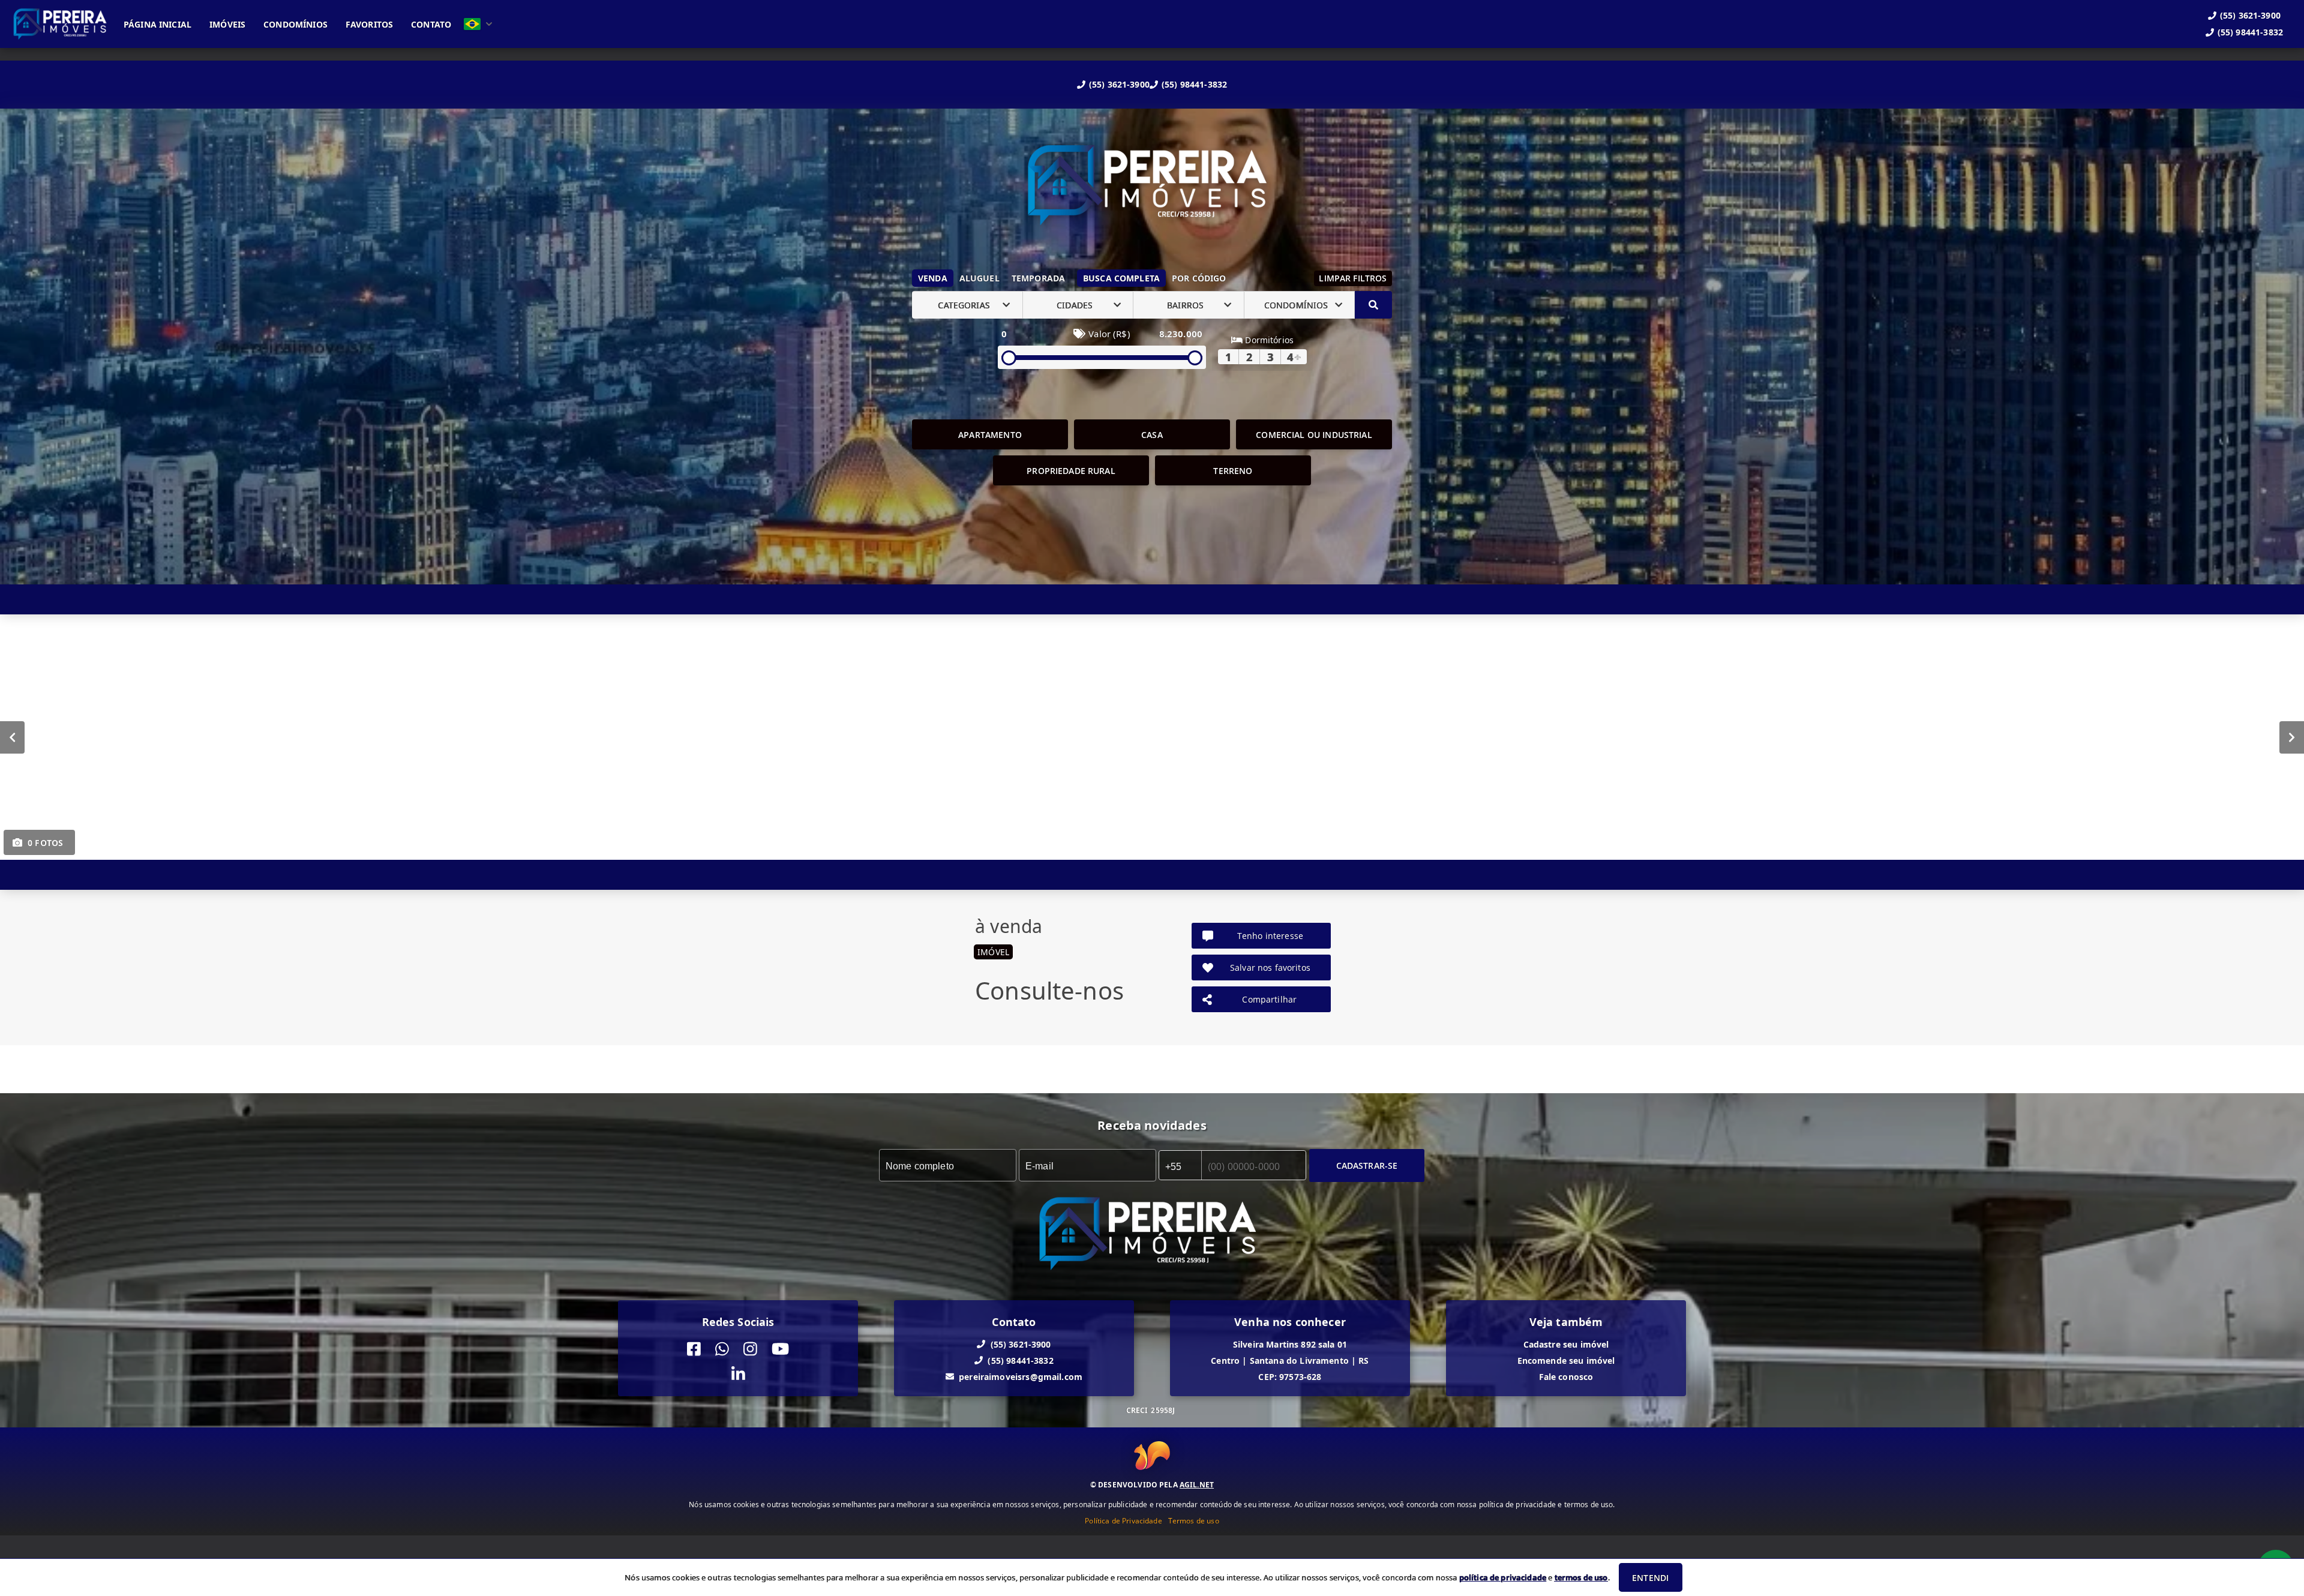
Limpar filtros (1353, 278)
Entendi (1650, 1578)
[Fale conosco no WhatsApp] (722, 1349)
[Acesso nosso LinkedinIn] (738, 1375)
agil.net (1197, 1484)
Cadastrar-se (1367, 1165)
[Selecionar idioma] (478, 24)
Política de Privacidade (1123, 1520)
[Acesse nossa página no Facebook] (694, 1349)
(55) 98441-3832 (1194, 84)
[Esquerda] (12, 737)
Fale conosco (1566, 1377)
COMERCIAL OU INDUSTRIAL (1314, 435)
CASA (1152, 435)
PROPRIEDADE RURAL (1071, 471)
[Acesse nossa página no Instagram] (750, 1349)
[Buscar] (1373, 305)
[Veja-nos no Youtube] (780, 1349)
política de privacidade (1503, 1577)
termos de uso (1581, 1577)
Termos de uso (1194, 1520)
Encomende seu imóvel (1566, 1360)
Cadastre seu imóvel (1566, 1344)
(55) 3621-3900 (1119, 84)
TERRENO (1233, 471)
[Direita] (2292, 737)
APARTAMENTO (990, 435)
